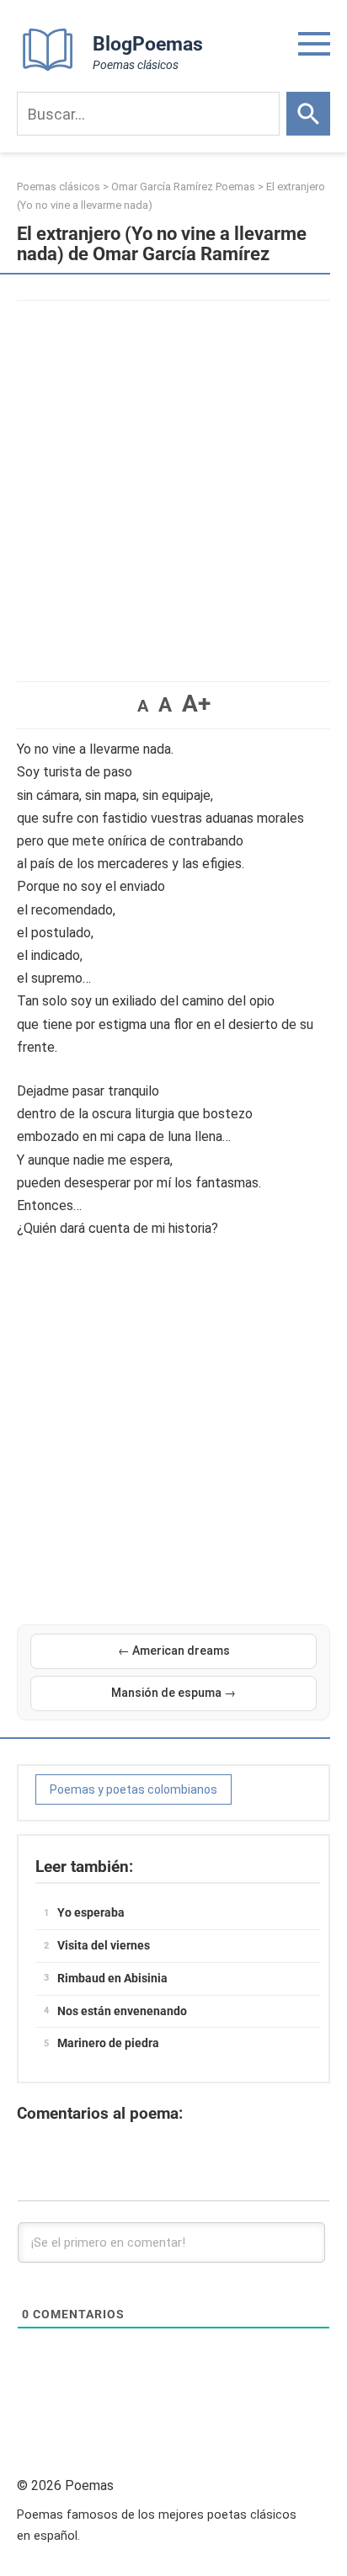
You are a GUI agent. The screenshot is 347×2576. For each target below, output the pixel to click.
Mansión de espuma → (173, 1693)
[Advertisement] (173, 483)
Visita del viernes (104, 1945)
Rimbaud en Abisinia (112, 1978)
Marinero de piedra (108, 2043)
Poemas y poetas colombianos (133, 1789)
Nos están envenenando (122, 2011)
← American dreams (174, 1651)
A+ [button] (196, 704)
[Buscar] (308, 114)
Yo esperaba (91, 1912)
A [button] (143, 706)
